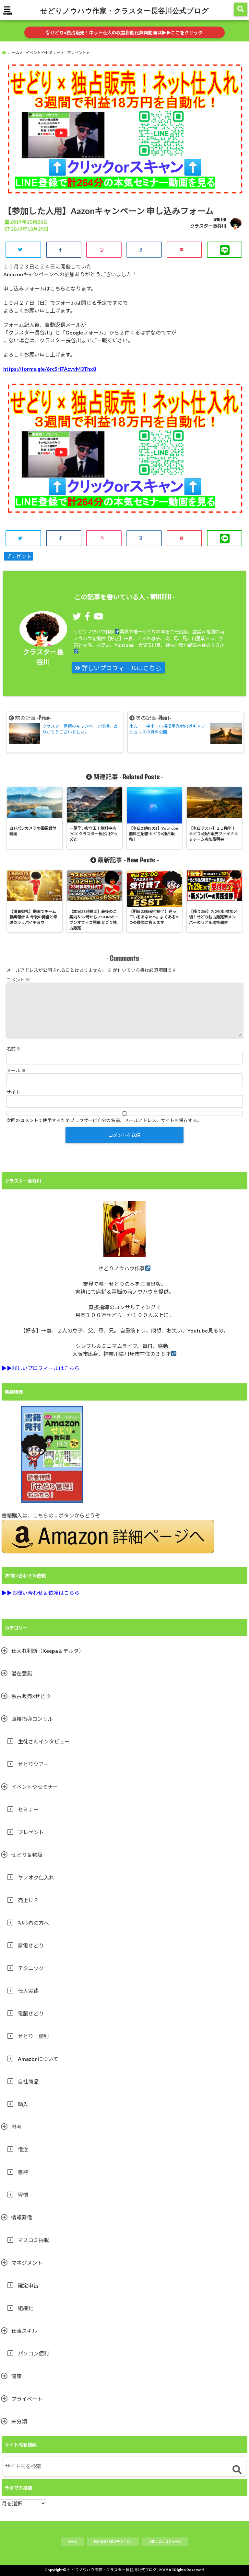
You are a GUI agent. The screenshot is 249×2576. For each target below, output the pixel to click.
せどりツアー (33, 1764)
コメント (18, 980)
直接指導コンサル (32, 1719)
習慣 (23, 2195)
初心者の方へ (33, 1923)
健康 (17, 2376)
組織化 (26, 2308)
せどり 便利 (33, 2036)
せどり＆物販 (27, 1855)
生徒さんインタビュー (44, 1741)
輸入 (23, 2104)
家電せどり (31, 1945)
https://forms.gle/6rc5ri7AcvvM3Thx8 (50, 369)
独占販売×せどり (31, 1696)
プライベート (27, 2399)
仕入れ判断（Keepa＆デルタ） (48, 1651)
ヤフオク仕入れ (36, 1877)
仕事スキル (24, 2331)
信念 (23, 2149)
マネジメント (27, 2263)
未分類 (19, 2421)
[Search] (237, 2470)
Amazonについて (38, 2059)
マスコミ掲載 (33, 2240)
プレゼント (18, 556)
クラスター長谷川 (208, 226)
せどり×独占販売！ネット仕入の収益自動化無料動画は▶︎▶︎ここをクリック (126, 33)
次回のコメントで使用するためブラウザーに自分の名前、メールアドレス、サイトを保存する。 (104, 1120)
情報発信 (22, 2217)
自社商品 (28, 2081)
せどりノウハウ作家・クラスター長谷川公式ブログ (124, 10)
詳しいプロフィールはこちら (121, 668)
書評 (23, 2172)
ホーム (73, 2541)
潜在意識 (22, 1673)
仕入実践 (28, 1991)
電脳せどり (31, 2013)
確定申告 (28, 2285)
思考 (17, 2127)
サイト (13, 1092)
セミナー (28, 1809)
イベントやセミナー (35, 1787)
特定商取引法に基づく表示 (113, 2541)
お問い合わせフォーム (165, 2541)
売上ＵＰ (28, 1900)
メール (16, 1070)
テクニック (31, 1968)
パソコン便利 (33, 2353)
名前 (14, 1049)
